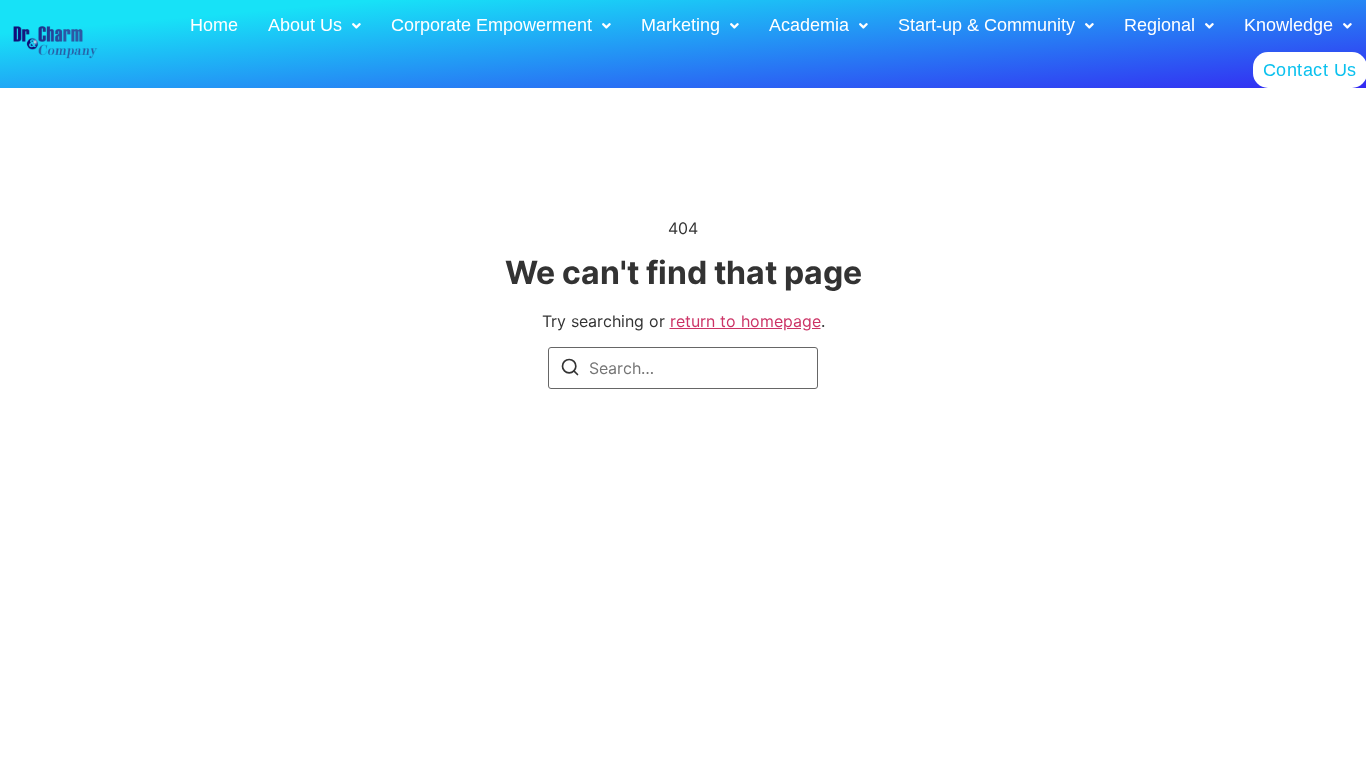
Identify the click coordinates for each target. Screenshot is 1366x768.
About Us (305, 25)
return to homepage (745, 321)
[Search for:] (683, 368)
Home (214, 25)
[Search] (570, 370)
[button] (314, 26)
